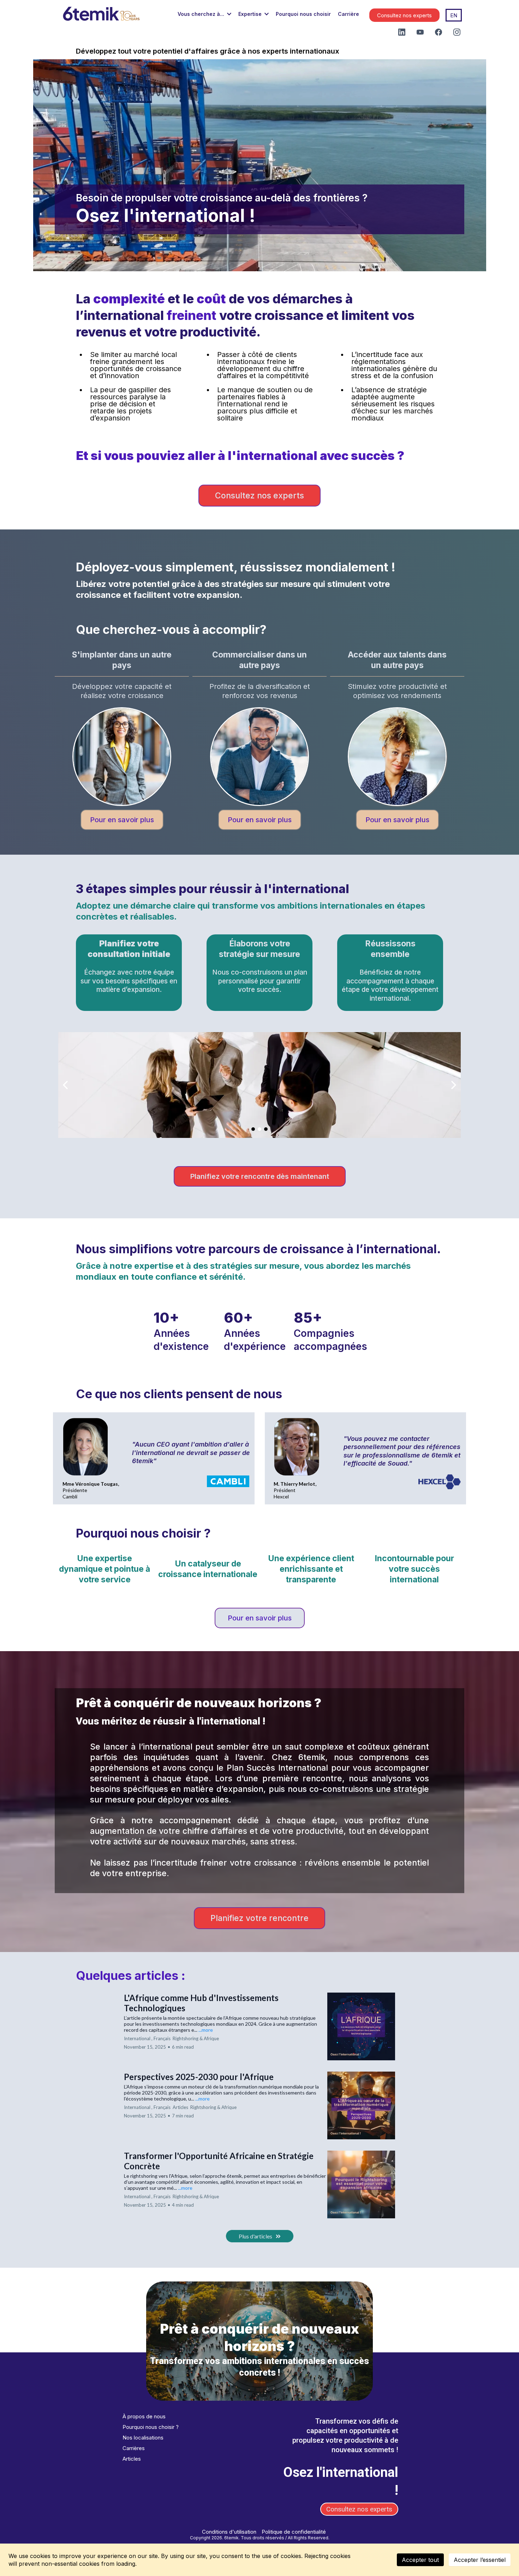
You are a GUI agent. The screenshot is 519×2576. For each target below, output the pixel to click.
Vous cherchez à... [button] (202, 14)
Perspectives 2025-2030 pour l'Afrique (199, 2077)
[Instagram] (457, 32)
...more (206, 2030)
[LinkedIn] (402, 32)
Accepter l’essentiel (480, 2560)
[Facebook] (439, 32)
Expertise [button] (251, 14)
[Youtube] (420, 32)
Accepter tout (420, 2560)
